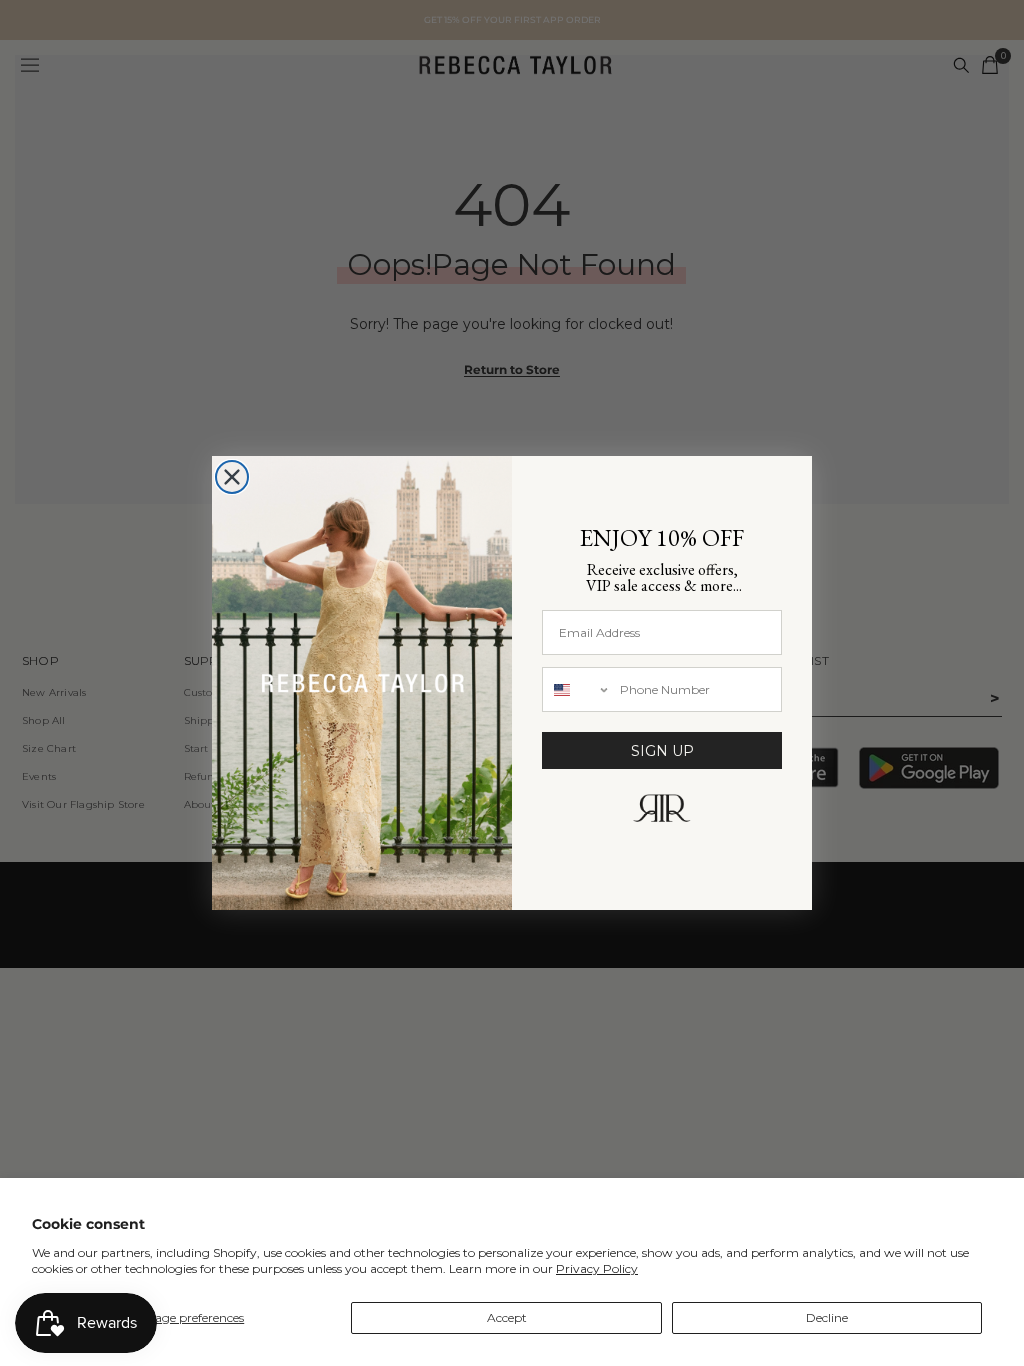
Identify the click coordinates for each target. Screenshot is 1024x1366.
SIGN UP (662, 751)
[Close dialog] (232, 477)
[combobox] (576, 689)
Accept (507, 1317)
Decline (827, 1317)
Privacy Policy (597, 1268)
